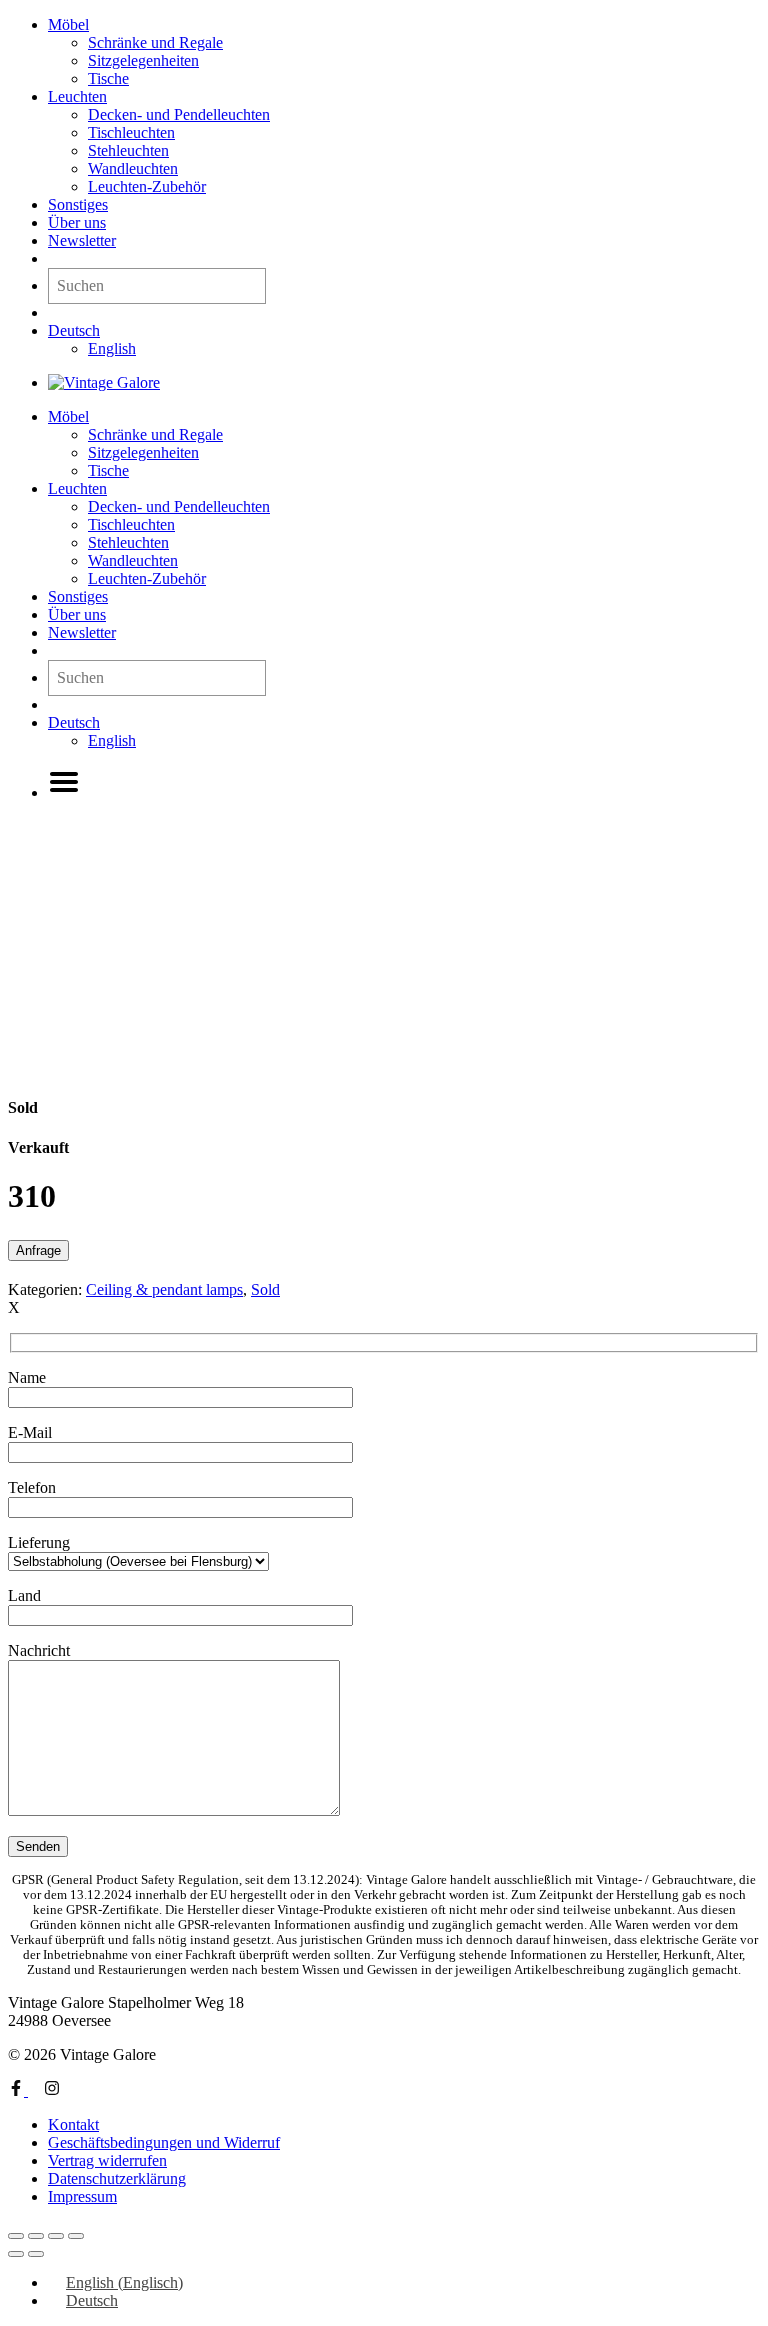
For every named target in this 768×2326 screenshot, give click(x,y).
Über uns (77, 222)
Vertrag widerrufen (107, 2160)
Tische (108, 78)
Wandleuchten (133, 168)
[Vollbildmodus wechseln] (36, 2236)
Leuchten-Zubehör (147, 186)
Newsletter (82, 240)
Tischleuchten (131, 132)
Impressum (82, 2196)
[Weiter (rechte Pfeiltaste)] (36, 2254)
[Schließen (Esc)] (76, 2236)
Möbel (68, 24)
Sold (265, 1289)
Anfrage (38, 1250)
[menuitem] (74, 330)
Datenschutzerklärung (117, 2178)
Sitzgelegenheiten (143, 60)
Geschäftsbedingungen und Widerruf (164, 2142)
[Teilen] (56, 2236)
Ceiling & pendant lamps (164, 1289)
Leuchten (77, 96)
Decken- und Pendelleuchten (179, 114)
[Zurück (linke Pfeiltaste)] (16, 2254)
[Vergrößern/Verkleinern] (16, 2236)
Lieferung (39, 1542)
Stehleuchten (128, 150)
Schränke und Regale (155, 42)
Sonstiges (78, 204)
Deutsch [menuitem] (92, 2300)
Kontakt (73, 2124)
